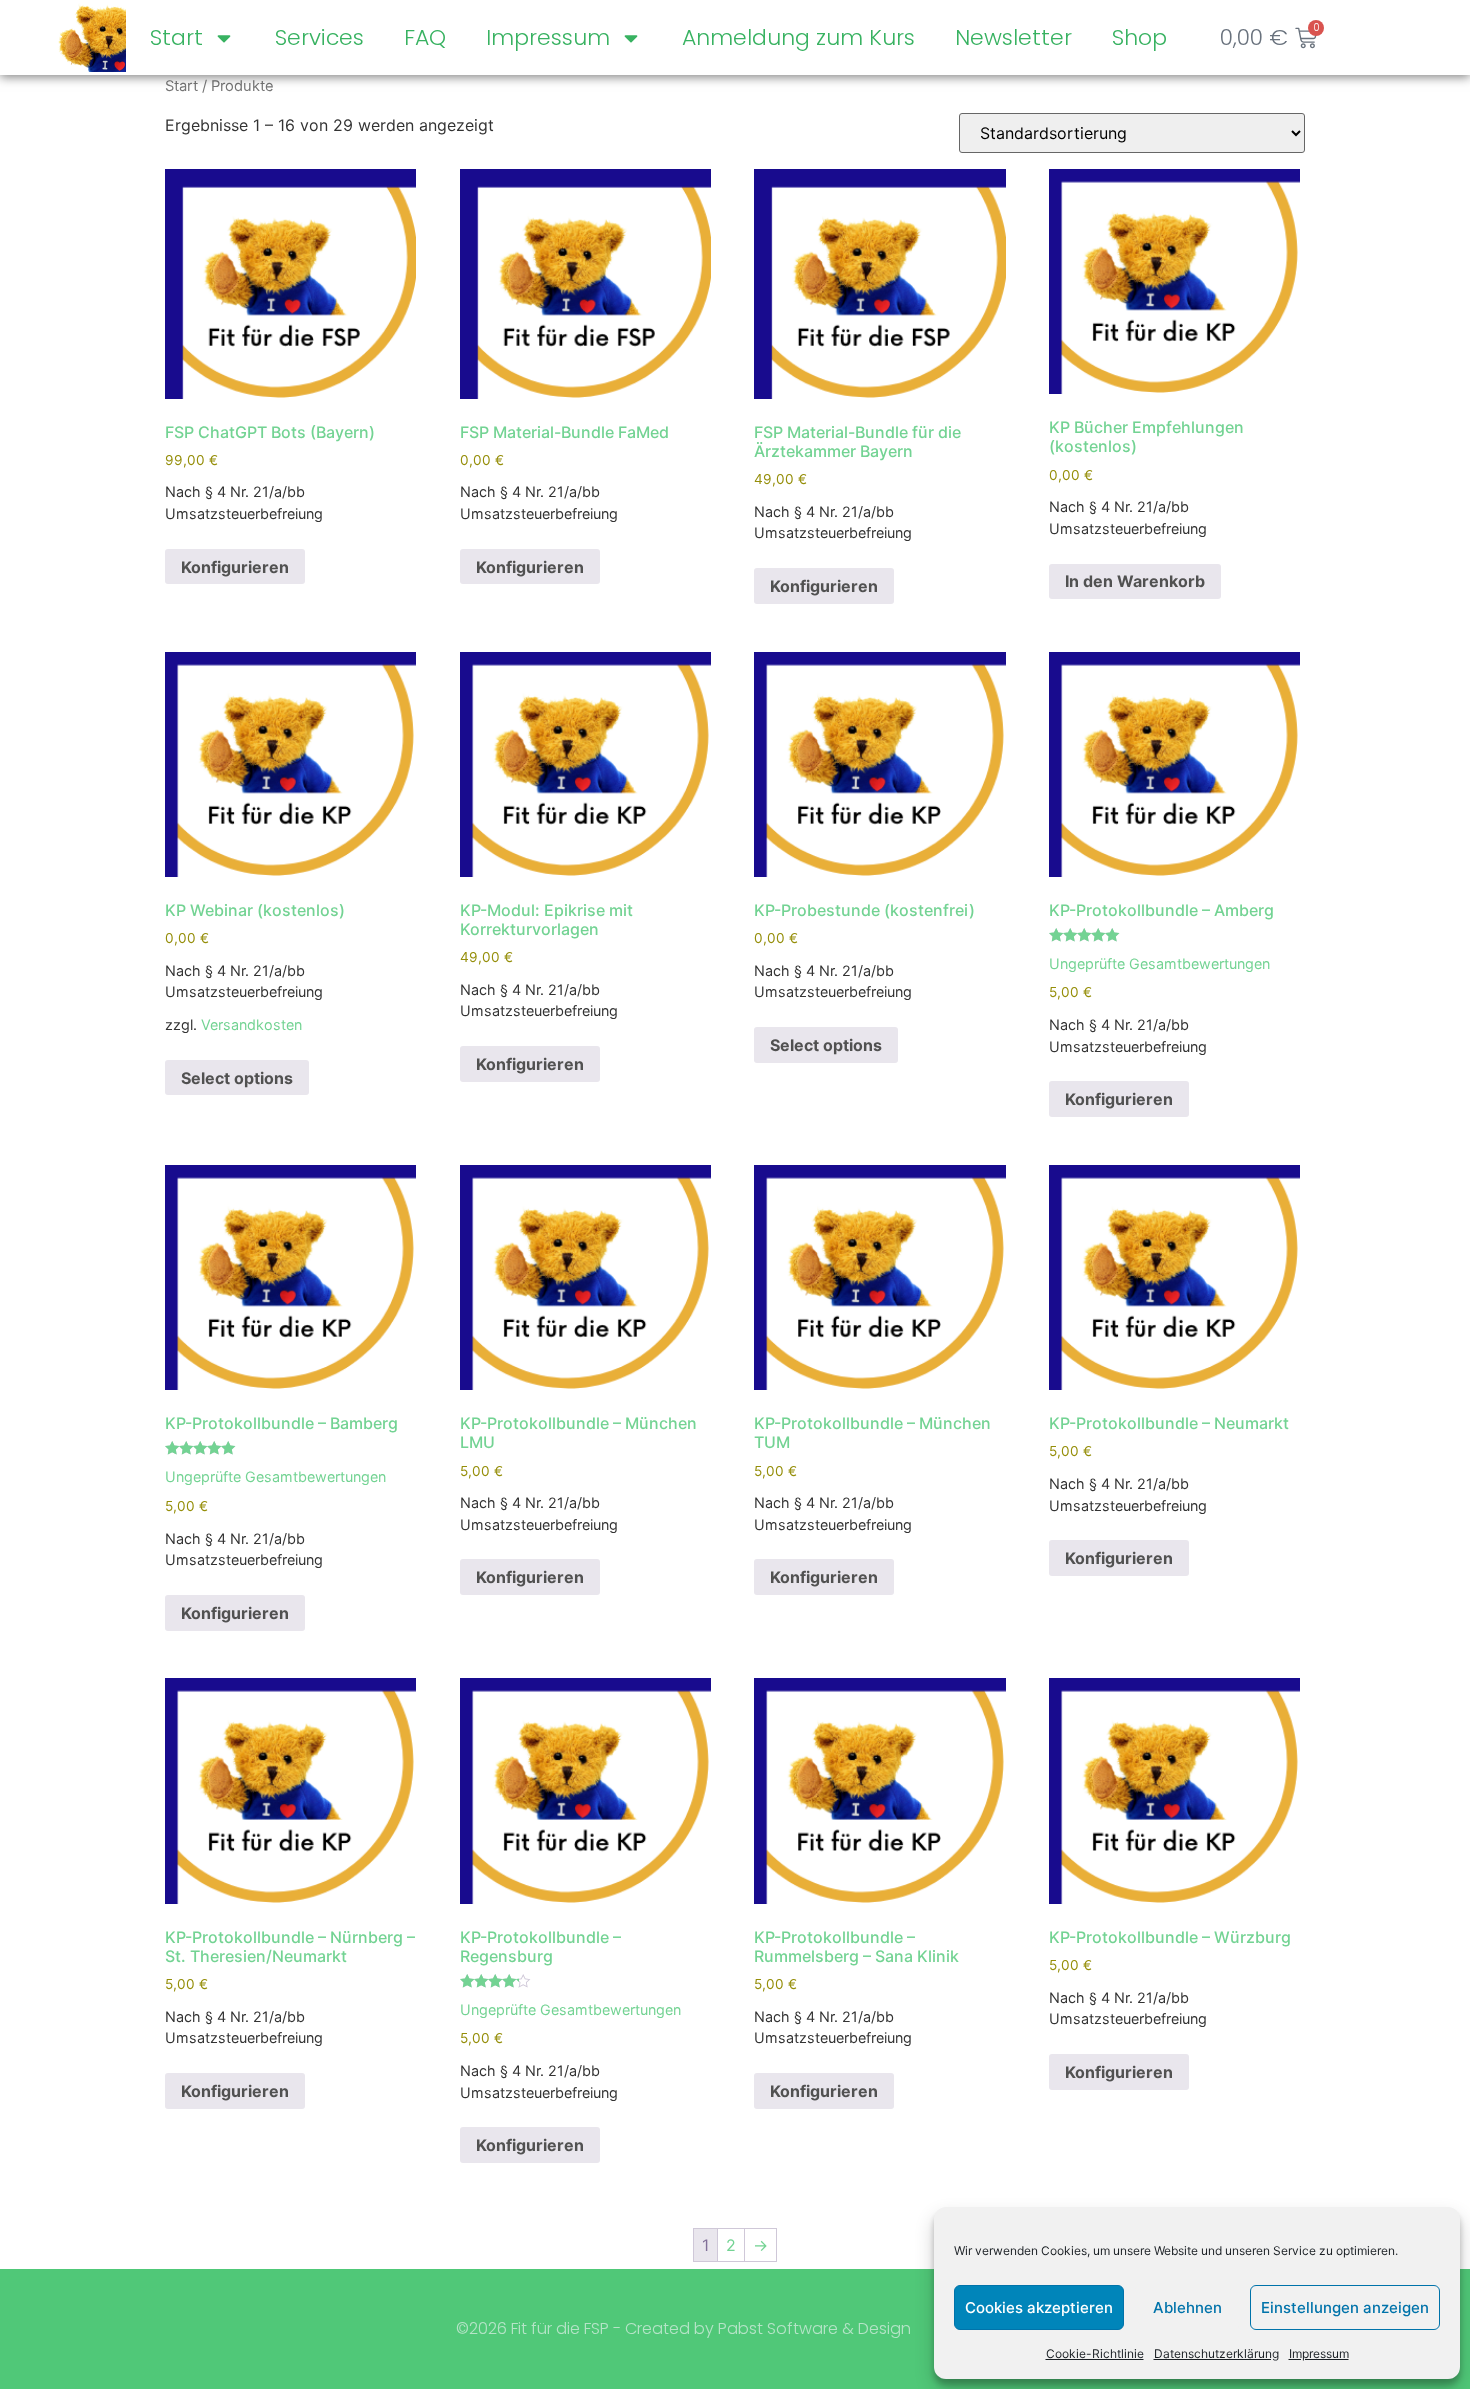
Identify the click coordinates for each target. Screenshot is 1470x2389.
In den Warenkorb (1135, 581)
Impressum (1319, 2353)
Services (319, 37)
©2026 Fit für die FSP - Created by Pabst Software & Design (683, 2328)
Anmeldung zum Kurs (798, 37)
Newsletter (1013, 37)
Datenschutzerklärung (1216, 2353)
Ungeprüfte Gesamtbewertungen (1159, 963)
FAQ (425, 37)
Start (176, 37)
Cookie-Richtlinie (1095, 2353)
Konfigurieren (235, 567)
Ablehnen (1187, 2307)
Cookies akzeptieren (1039, 2307)
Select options (237, 1078)
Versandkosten (251, 1024)
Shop (1139, 37)
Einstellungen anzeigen (1345, 2307)
